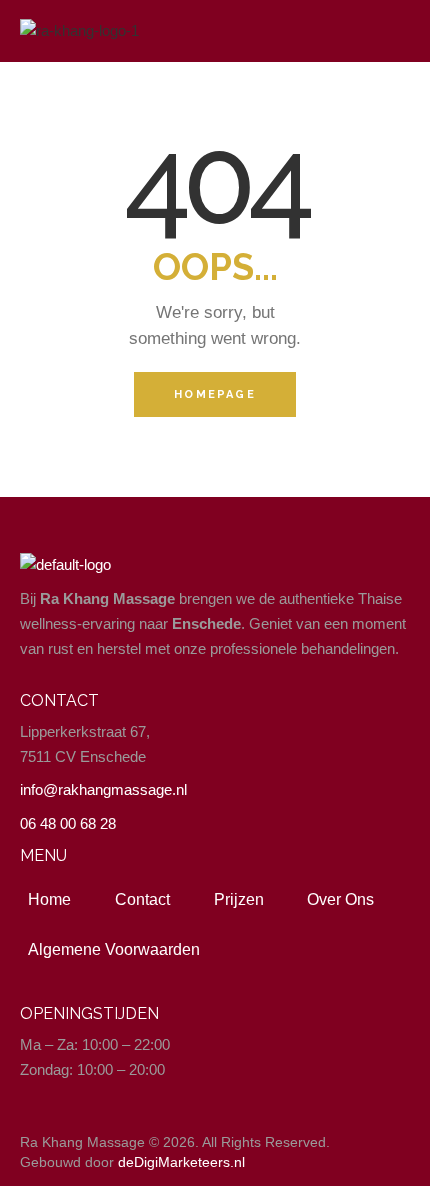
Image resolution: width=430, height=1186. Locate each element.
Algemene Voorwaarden (114, 949)
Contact (142, 899)
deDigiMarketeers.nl (181, 1162)
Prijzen (239, 899)
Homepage (215, 394)
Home (49, 899)
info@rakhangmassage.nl (103, 789)
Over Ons (340, 899)
